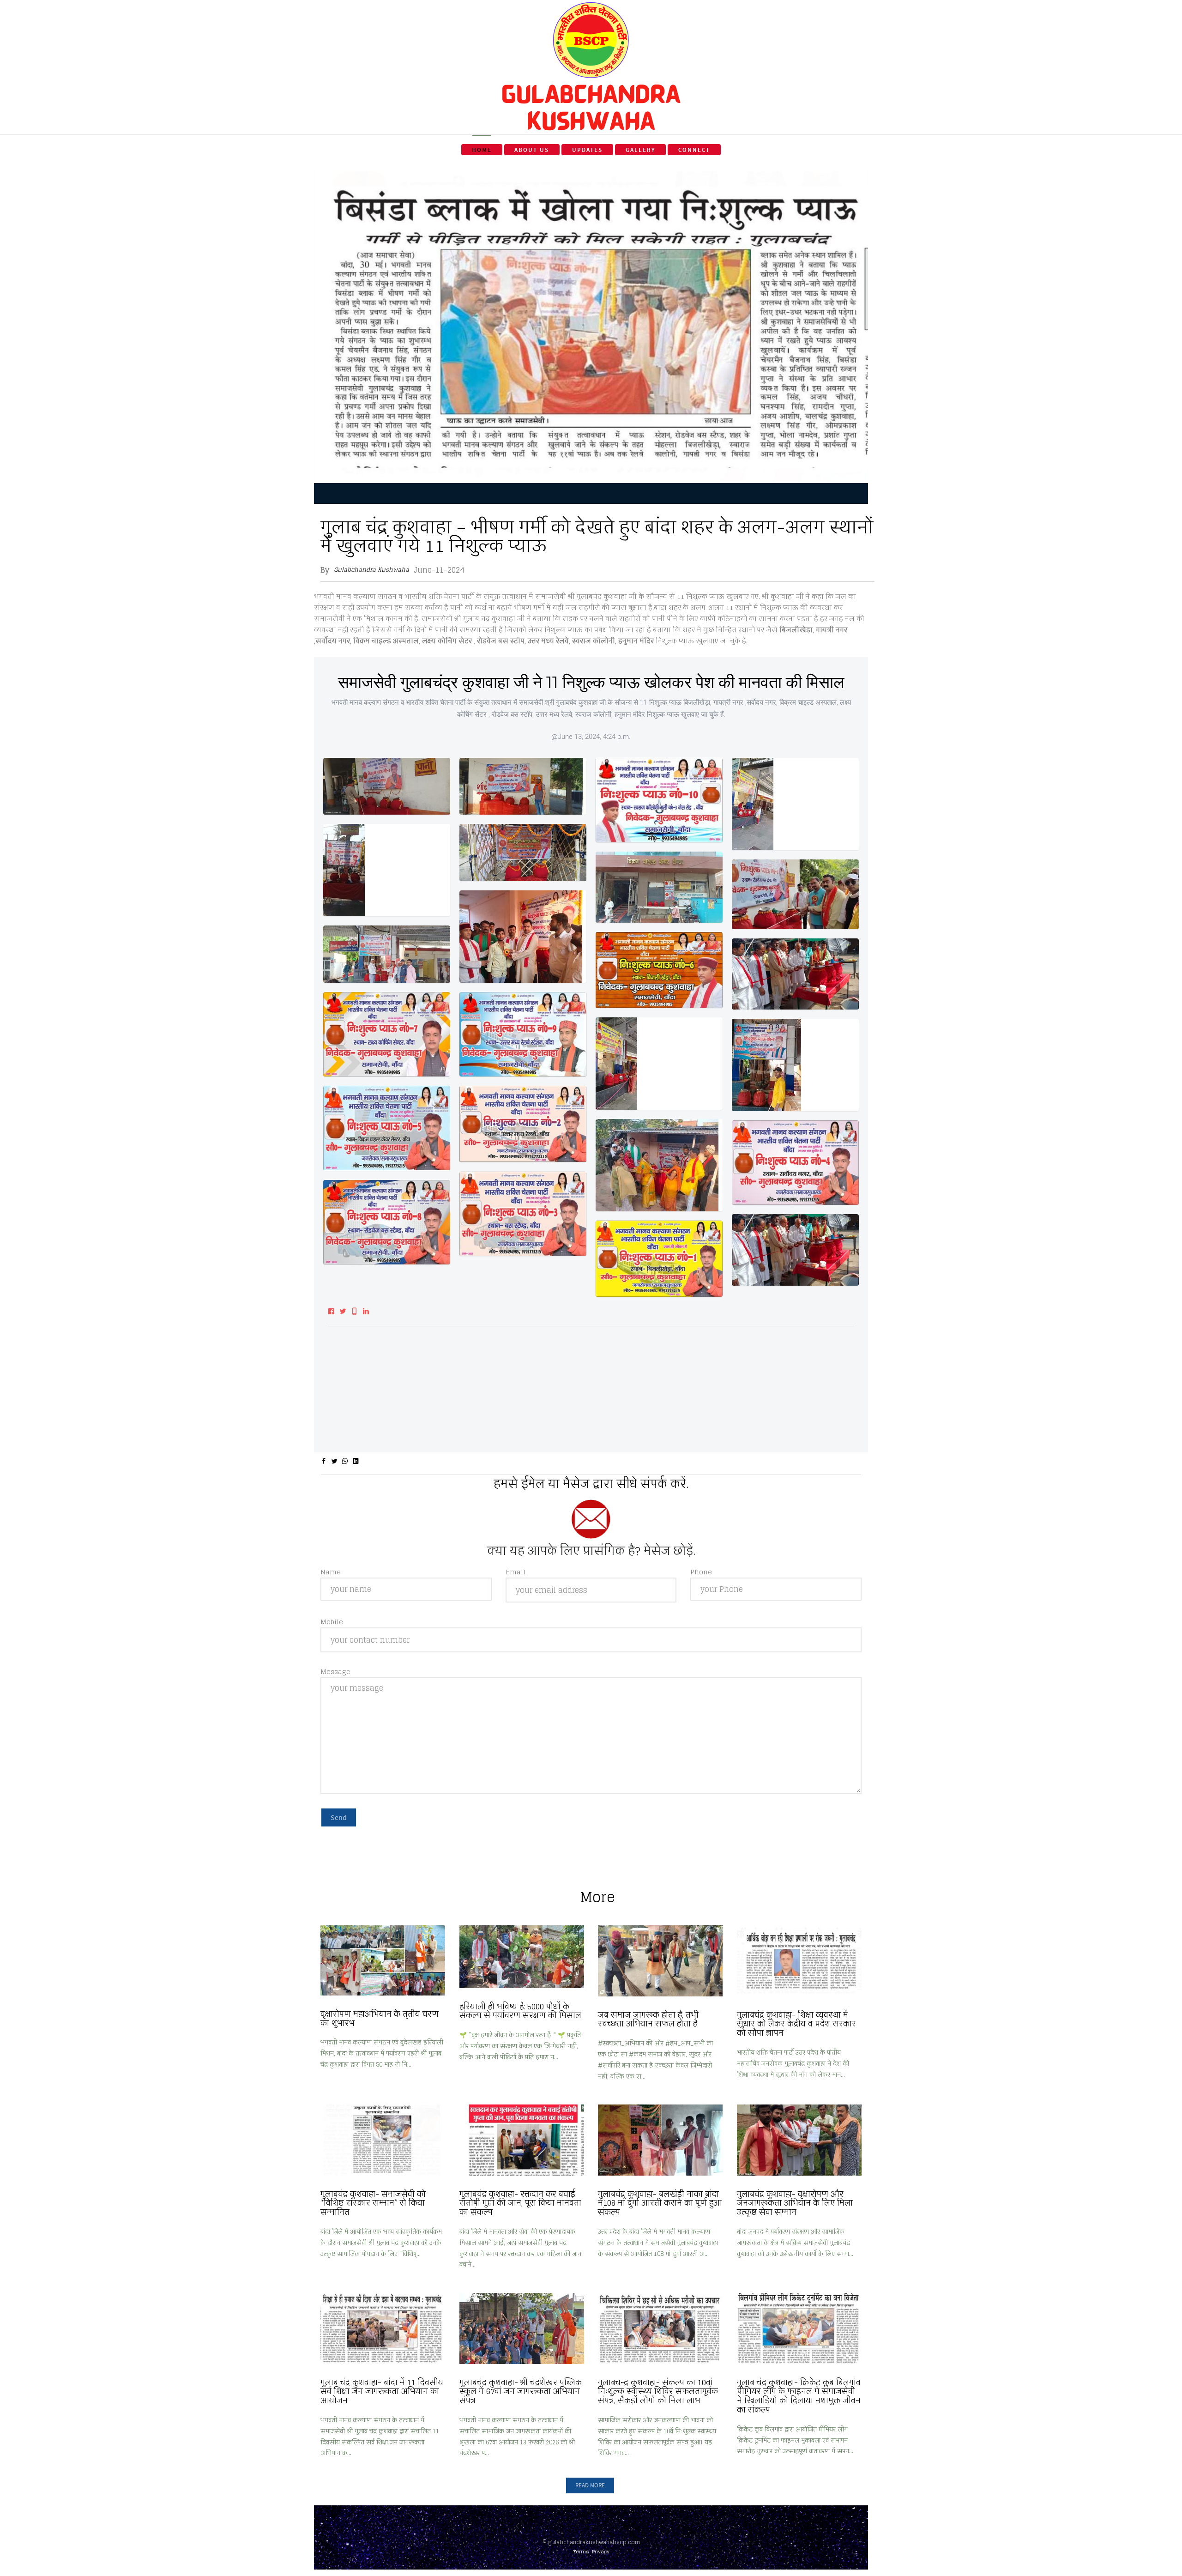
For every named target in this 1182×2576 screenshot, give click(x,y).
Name (331, 1572)
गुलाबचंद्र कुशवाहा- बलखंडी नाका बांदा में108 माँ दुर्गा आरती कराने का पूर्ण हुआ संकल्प (660, 2203)
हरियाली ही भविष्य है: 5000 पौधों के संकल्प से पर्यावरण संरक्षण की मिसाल (520, 2011)
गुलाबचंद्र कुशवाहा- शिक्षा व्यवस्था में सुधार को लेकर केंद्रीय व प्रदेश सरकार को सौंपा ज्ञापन (796, 2024)
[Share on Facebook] (324, 1461)
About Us (532, 150)
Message (335, 1672)
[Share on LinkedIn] (356, 1461)
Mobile (332, 1622)
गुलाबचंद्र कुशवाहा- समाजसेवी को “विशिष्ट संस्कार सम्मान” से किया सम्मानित (373, 2203)
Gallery (641, 150)
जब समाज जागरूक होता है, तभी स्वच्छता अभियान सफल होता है (648, 2020)
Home (482, 150)
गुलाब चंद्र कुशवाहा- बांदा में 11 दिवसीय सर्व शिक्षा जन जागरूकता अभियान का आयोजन (382, 2392)
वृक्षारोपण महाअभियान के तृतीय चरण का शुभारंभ (380, 2019)
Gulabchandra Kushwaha (371, 570)
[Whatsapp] (345, 1461)
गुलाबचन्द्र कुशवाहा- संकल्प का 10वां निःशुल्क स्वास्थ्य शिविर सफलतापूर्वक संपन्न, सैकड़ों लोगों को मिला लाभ (658, 2392)
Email (516, 1572)
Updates (587, 150)
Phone (701, 1572)
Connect (694, 150)
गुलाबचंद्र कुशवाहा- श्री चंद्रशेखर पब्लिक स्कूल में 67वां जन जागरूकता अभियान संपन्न (521, 2392)
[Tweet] (335, 1461)
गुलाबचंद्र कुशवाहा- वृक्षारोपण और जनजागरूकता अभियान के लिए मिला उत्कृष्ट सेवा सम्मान (795, 2203)
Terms (581, 2552)
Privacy (601, 2552)
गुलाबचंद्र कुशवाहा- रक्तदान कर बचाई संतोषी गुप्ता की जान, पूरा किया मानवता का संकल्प (520, 2203)
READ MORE (590, 2485)
